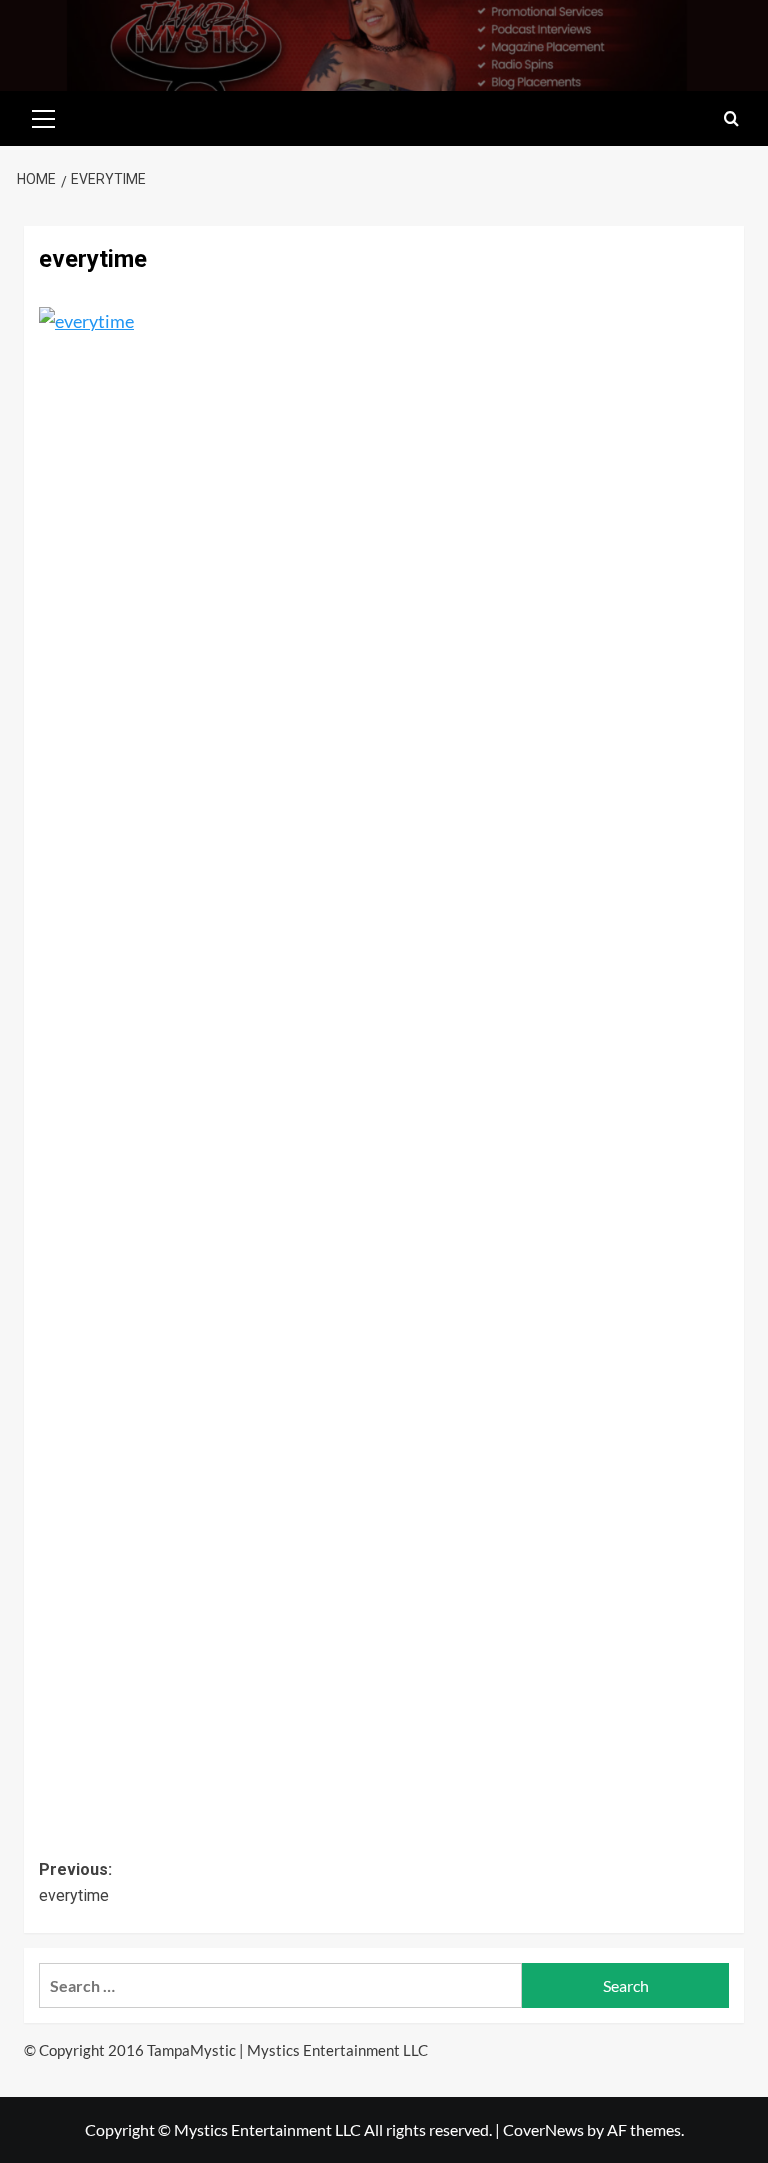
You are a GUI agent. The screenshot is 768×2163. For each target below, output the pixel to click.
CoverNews (543, 2129)
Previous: (75, 1882)
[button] (44, 116)
